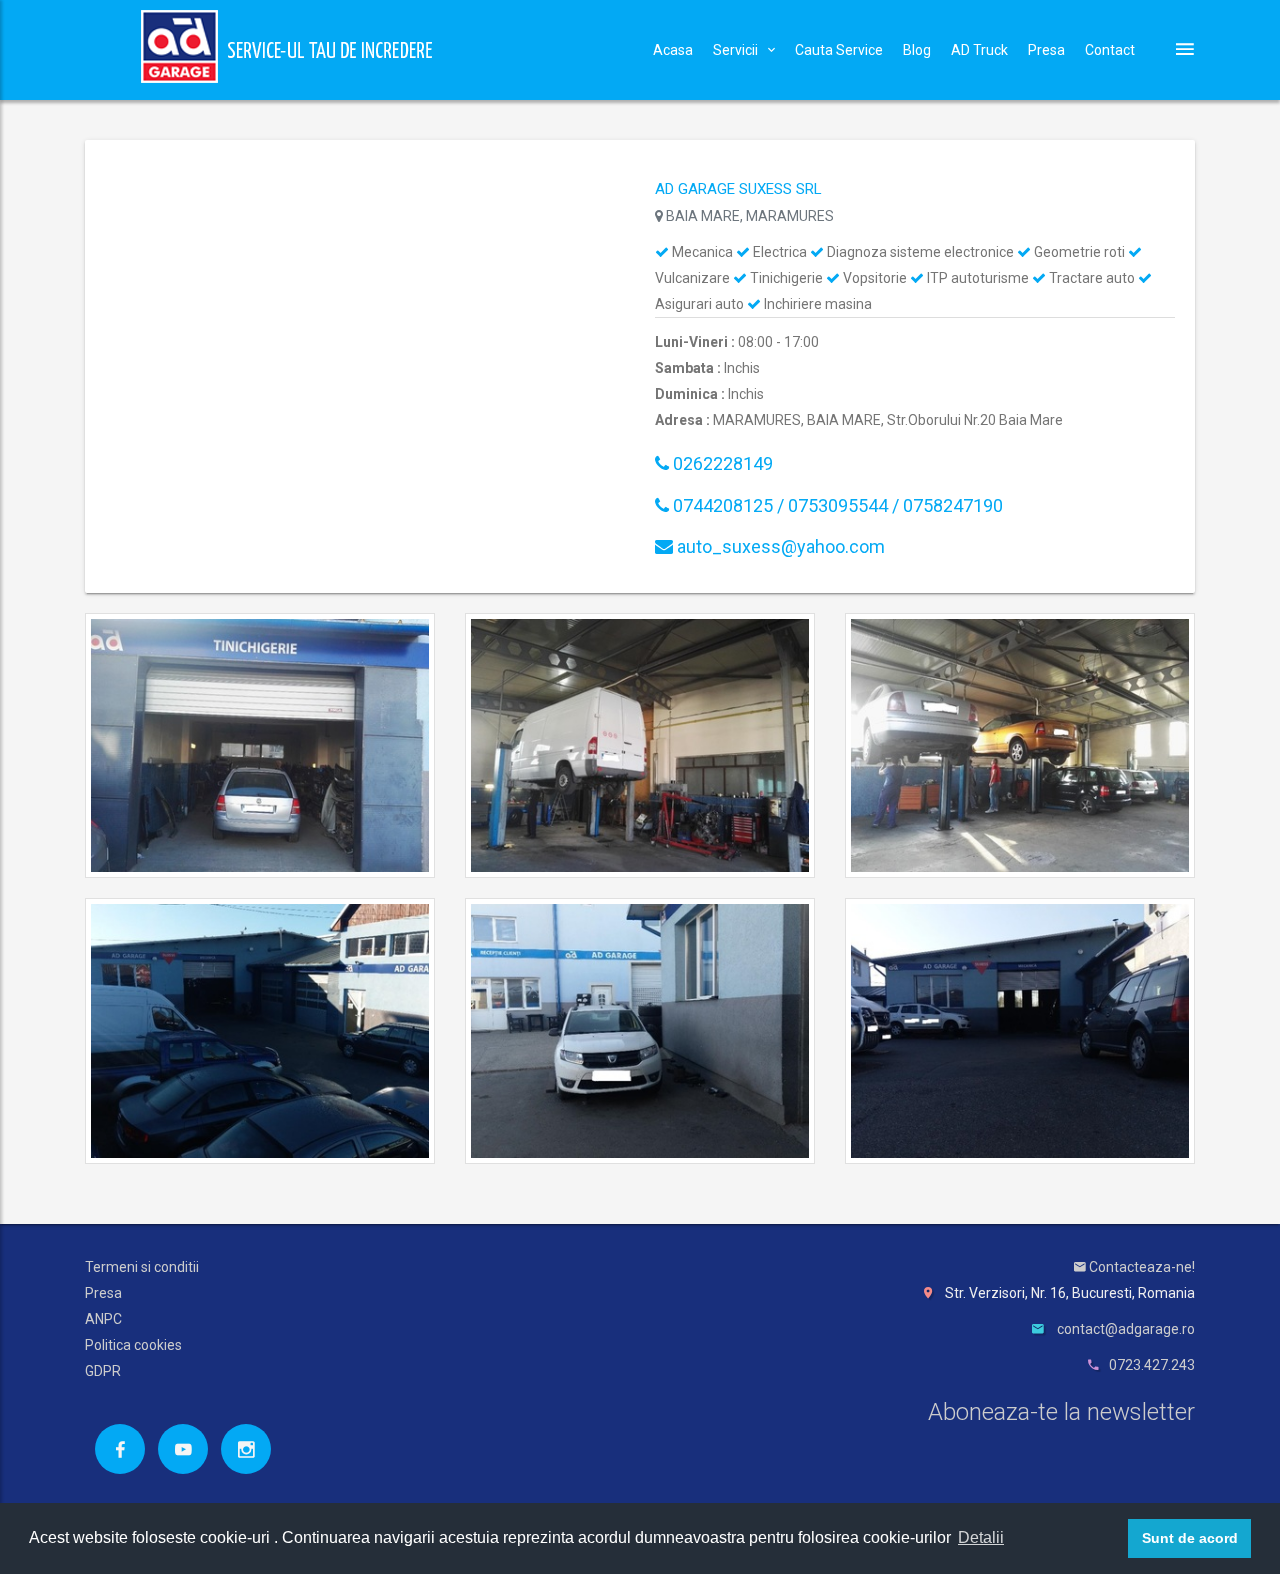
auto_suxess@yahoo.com (779, 546)
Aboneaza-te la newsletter (1061, 1412)
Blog (917, 50)
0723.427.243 (1152, 1365)
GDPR (103, 1371)
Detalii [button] (981, 1537)
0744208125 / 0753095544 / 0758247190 (836, 505)
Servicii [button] (735, 50)
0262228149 (721, 463)
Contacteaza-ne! (1140, 1267)
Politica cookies (133, 1345)
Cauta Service (839, 50)
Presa (1046, 50)
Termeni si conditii (142, 1267)
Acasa (673, 50)
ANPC (103, 1319)
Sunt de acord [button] (1190, 1538)
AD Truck (979, 50)
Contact (1110, 50)
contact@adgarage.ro (1126, 1329)
